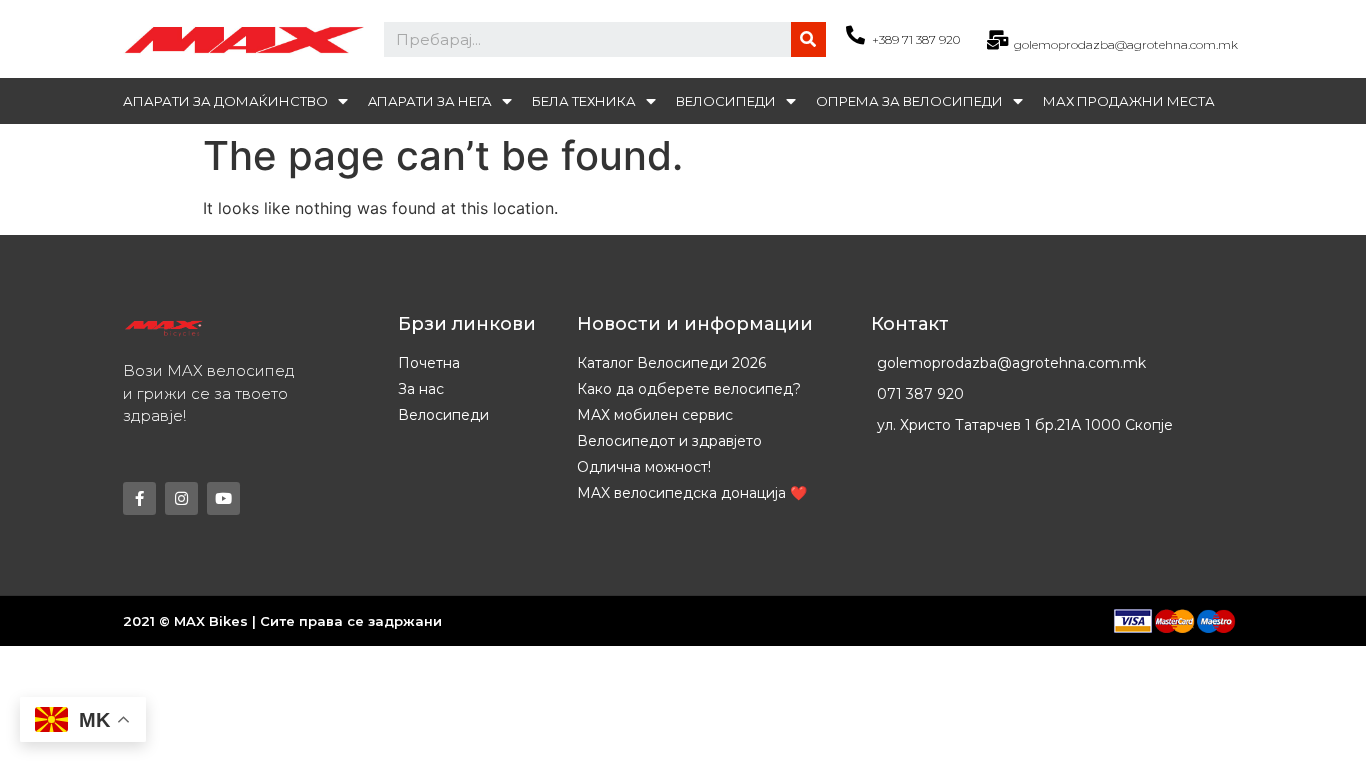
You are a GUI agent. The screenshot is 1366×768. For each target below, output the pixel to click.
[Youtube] (223, 498)
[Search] (808, 39)
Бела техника (584, 101)
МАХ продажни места (1129, 101)
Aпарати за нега (430, 101)
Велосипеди (726, 101)
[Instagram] (181, 498)
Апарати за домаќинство (225, 101)
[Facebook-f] (139, 498)
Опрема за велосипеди (909, 101)
